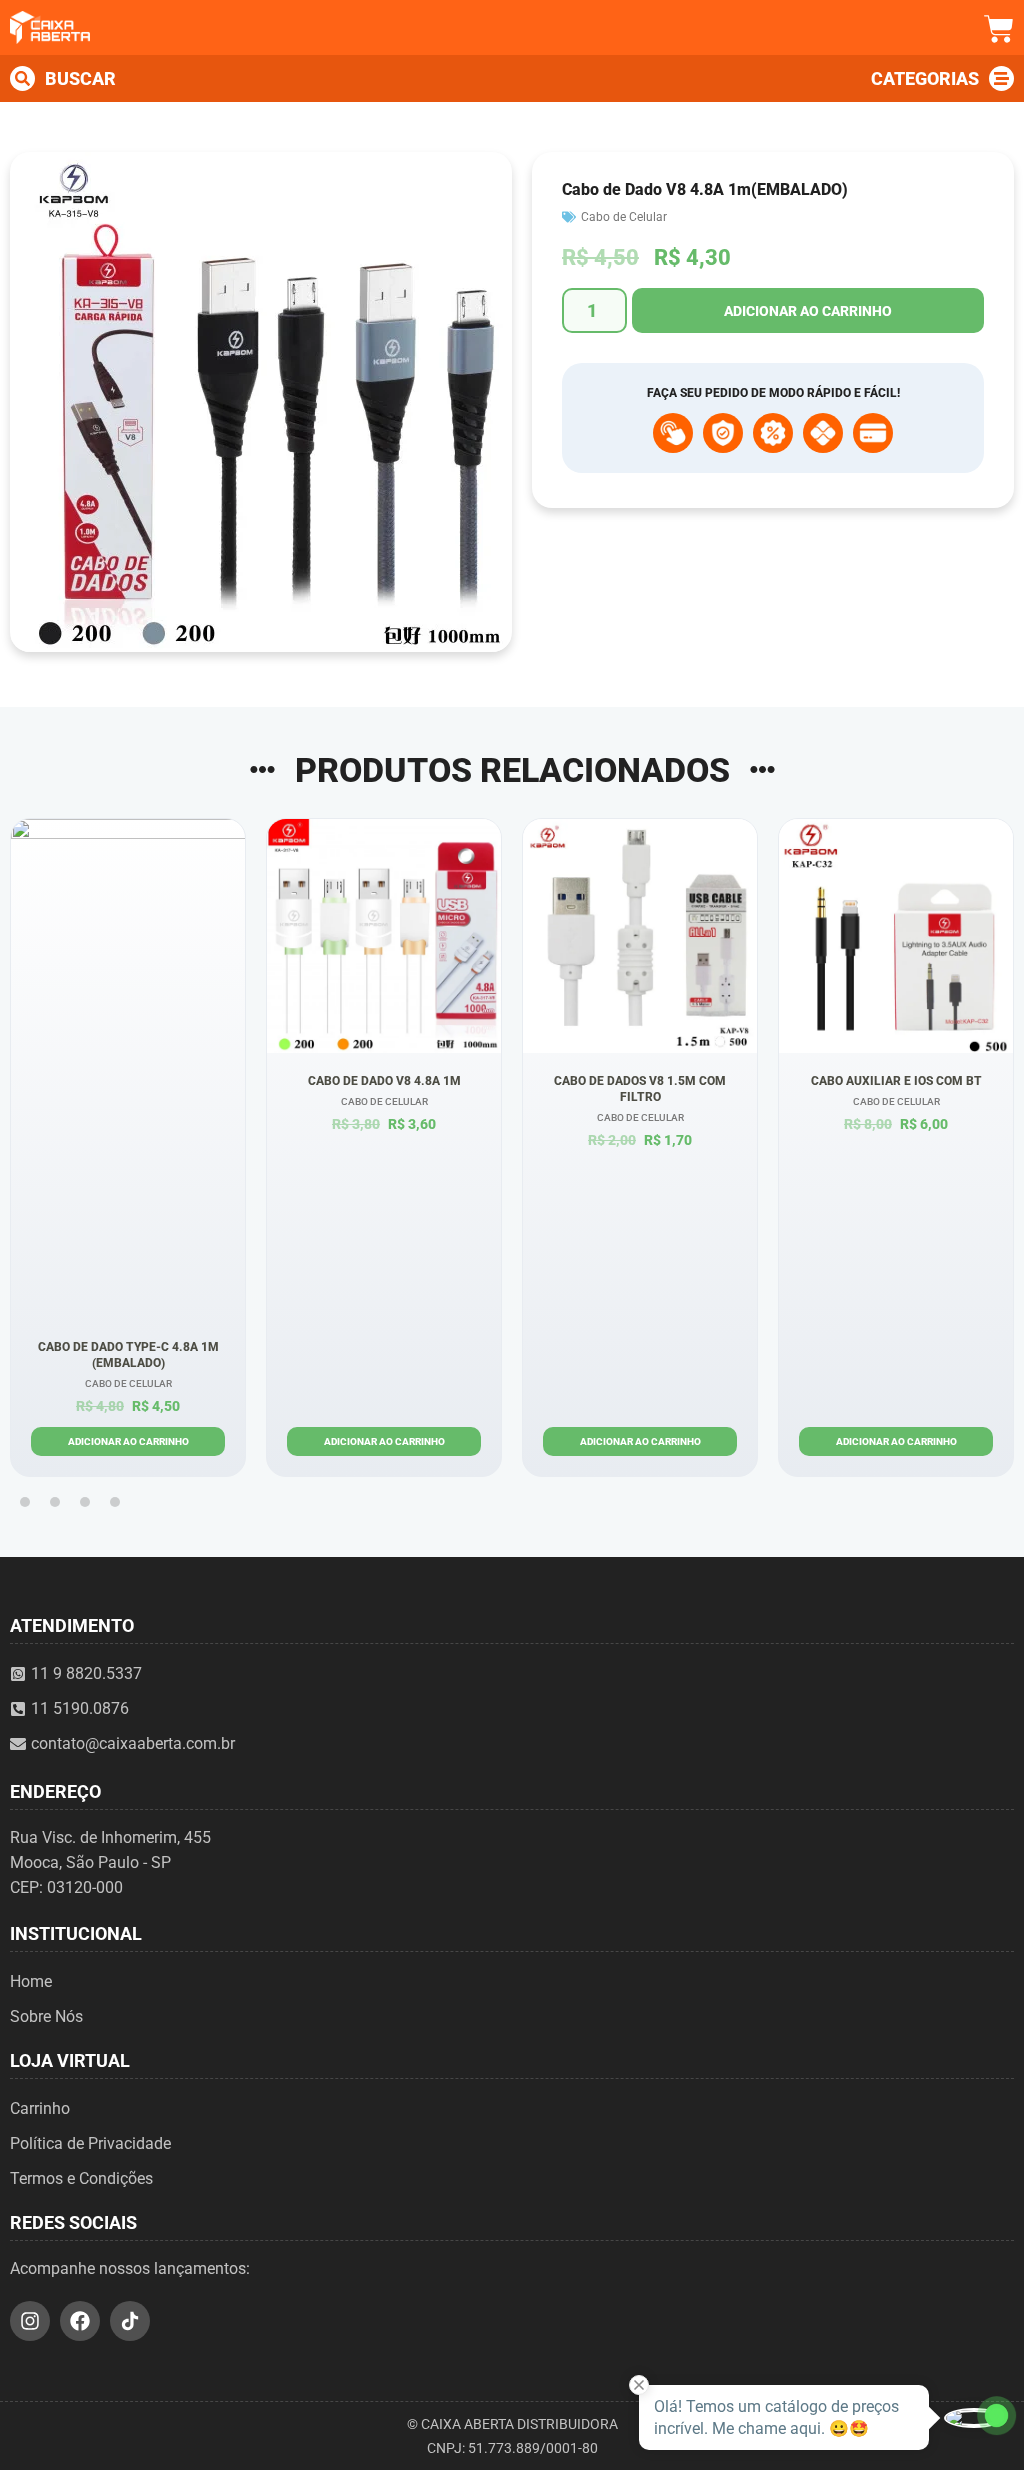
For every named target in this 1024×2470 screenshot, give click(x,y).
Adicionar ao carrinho (808, 311)
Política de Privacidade (90, 2143)
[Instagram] (30, 2321)
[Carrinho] (999, 29)
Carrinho (40, 2108)
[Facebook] (80, 2321)
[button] (25, 1502)
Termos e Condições (81, 2178)
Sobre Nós (46, 2016)
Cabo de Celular (624, 217)
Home (31, 1981)
